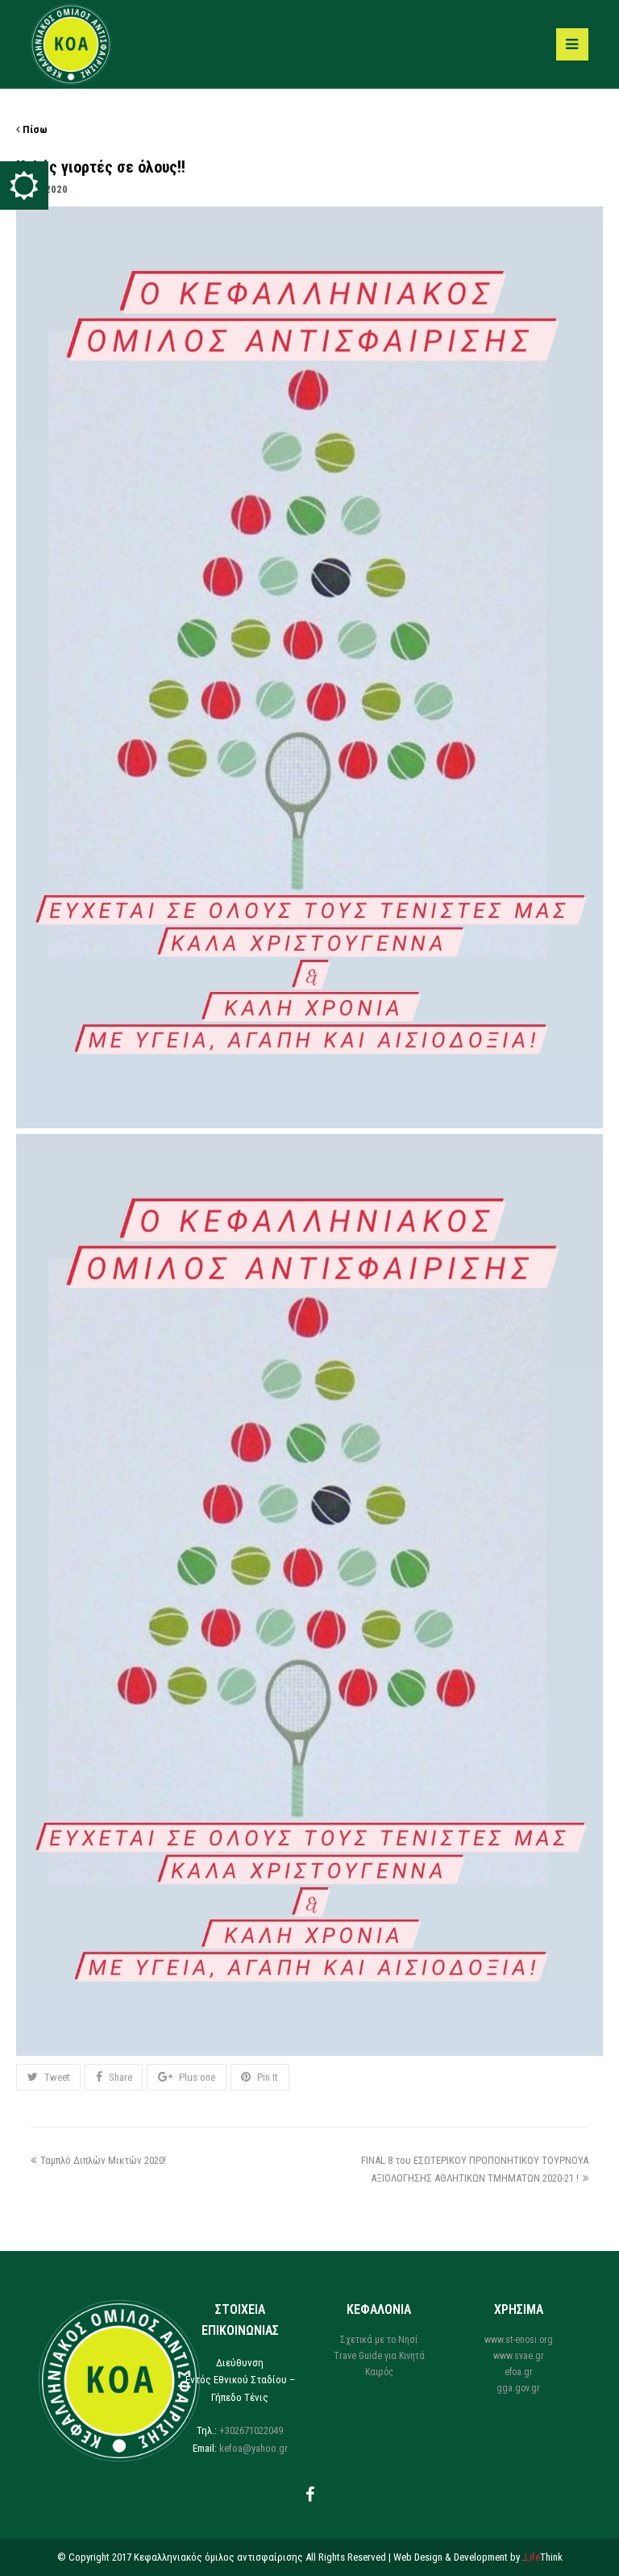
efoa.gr (519, 2372)
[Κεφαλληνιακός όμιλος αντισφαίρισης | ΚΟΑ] (71, 43)
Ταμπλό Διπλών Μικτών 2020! (103, 2160)
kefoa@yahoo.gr (253, 2448)
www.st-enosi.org (519, 2340)
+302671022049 (251, 2430)
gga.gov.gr (518, 2388)
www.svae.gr (519, 2356)
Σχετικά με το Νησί (379, 2340)
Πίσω (34, 129)
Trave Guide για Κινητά (379, 2356)
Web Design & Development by (478, 2557)
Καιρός (379, 2372)
